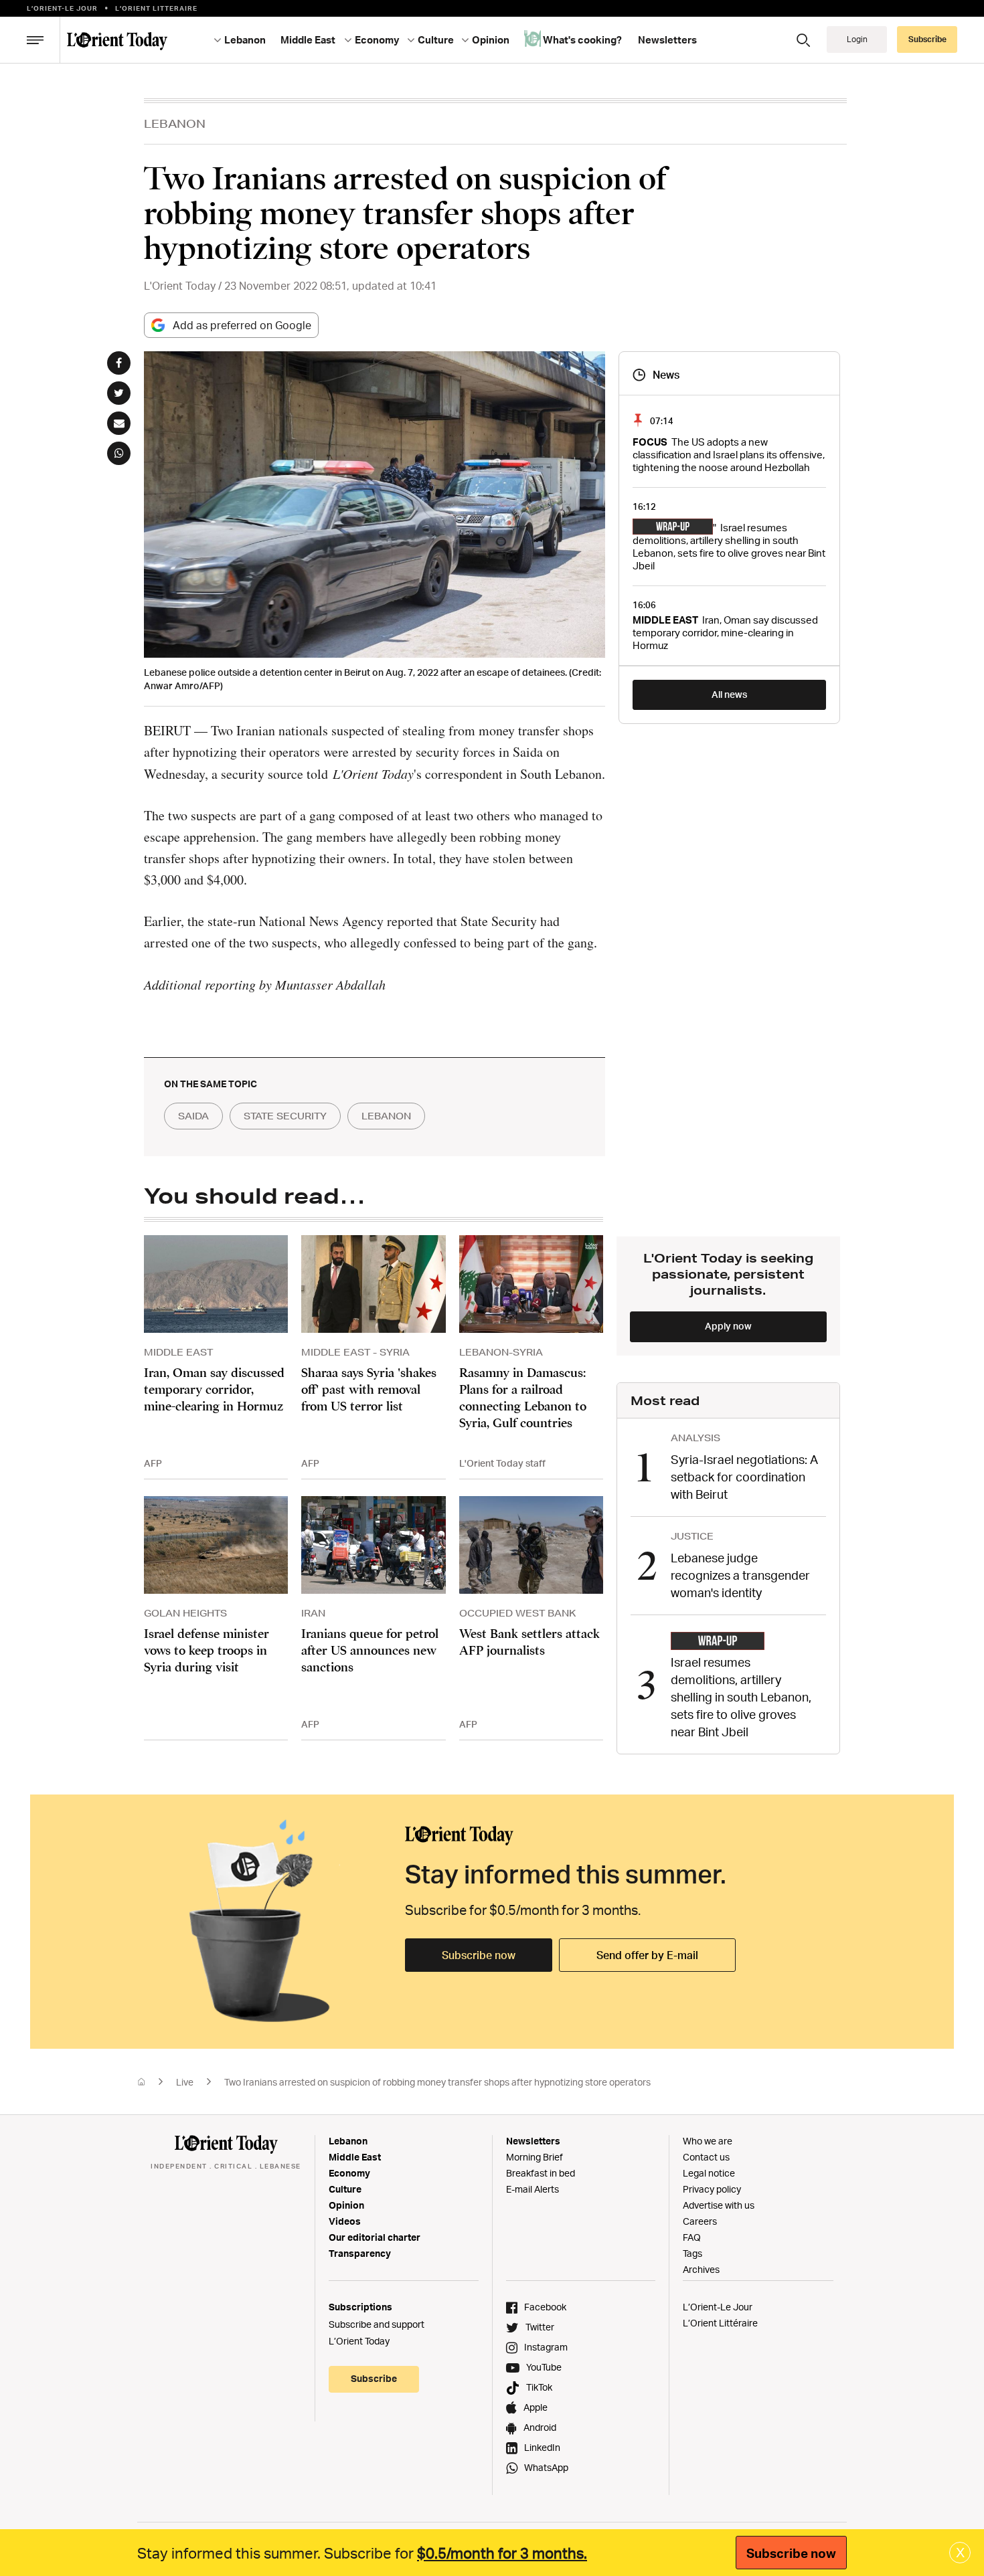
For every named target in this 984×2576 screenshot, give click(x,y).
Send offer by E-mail (647, 1955)
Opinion (346, 2205)
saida (193, 1116)
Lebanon (348, 2141)
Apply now (728, 1326)
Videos (345, 2221)
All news (729, 694)
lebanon (386, 1116)
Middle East (355, 2157)
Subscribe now (479, 1955)
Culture (345, 2189)
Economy (349, 2173)
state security (285, 1116)
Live (185, 2082)
